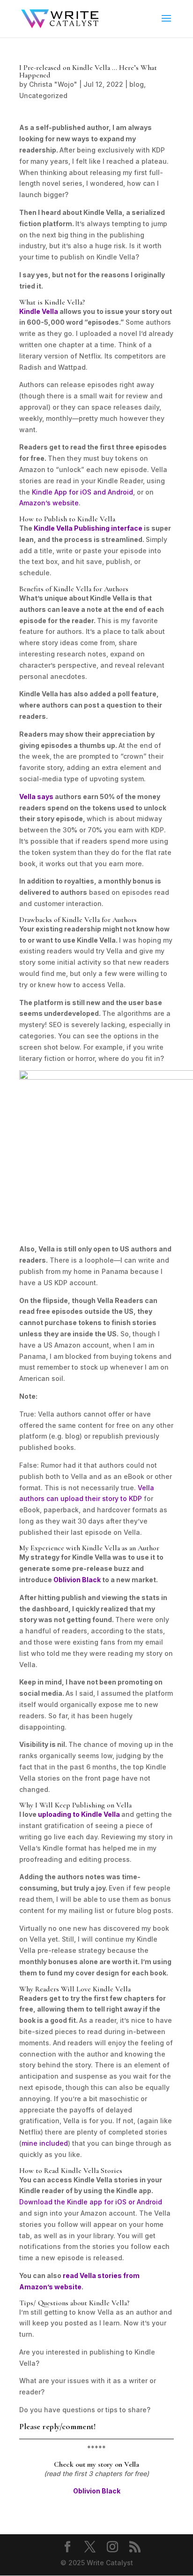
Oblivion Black (78, 1580)
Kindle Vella (39, 311)
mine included (45, 2143)
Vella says (36, 796)
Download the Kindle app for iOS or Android (91, 2202)
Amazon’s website (49, 503)
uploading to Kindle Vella (79, 1814)
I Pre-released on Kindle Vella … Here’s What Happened (88, 71)
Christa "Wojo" (53, 84)
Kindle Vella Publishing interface (88, 528)
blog (137, 84)
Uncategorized (43, 95)
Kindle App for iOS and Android (82, 492)
